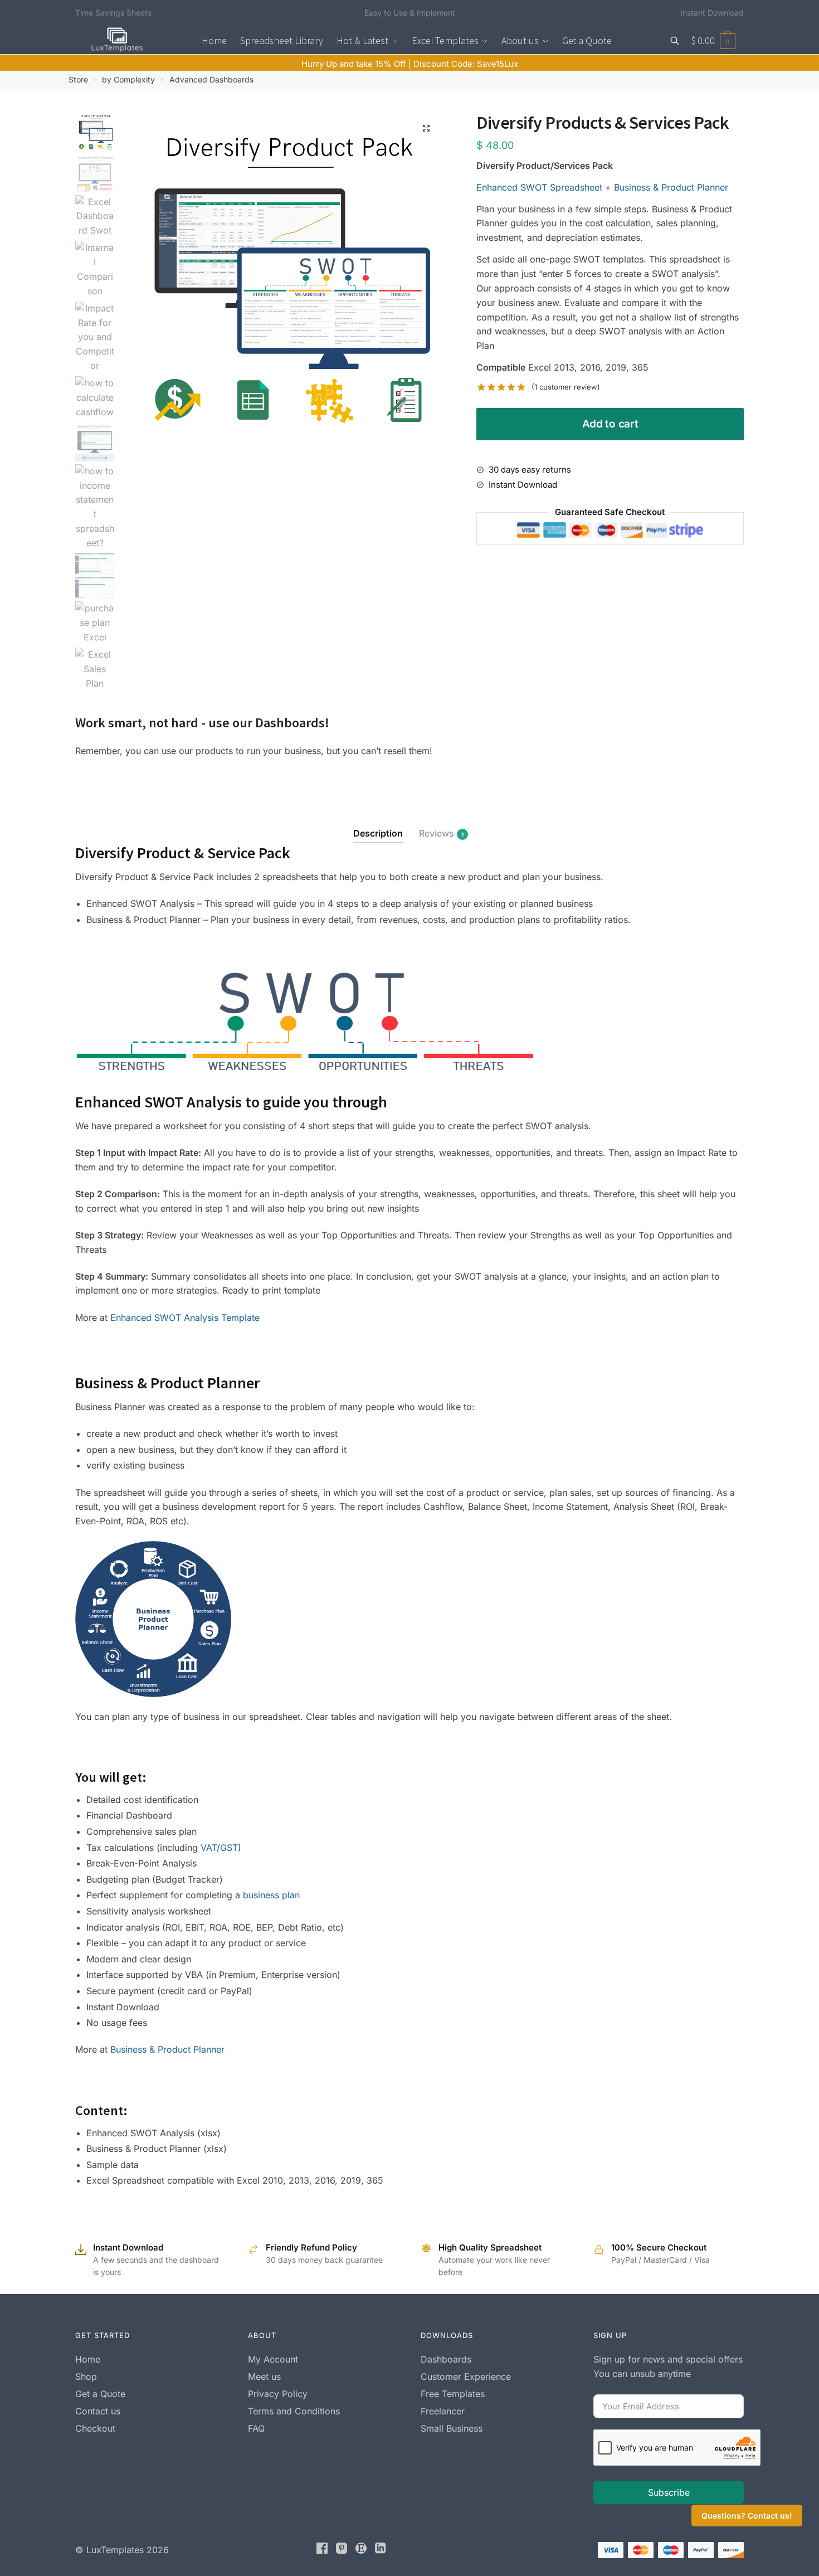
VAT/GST (219, 1848)
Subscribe (669, 2492)
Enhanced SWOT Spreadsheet (539, 187)
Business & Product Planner (671, 187)
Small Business (452, 2428)
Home (88, 2359)
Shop (86, 2376)
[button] (426, 128)
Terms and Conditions (294, 2411)
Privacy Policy (278, 2394)
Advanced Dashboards (211, 79)
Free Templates (453, 2394)
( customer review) (566, 387)
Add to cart (610, 424)
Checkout (95, 2428)
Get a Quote (100, 2394)
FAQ (256, 2428)
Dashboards (446, 2359)
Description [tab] (378, 833)
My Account (273, 2359)
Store (78, 79)
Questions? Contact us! (747, 2516)
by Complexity (128, 79)
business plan (271, 1895)
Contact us (98, 2411)
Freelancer (443, 2411)
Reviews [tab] (436, 833)
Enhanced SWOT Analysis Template (185, 1318)
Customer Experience (466, 2376)
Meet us (264, 2376)
